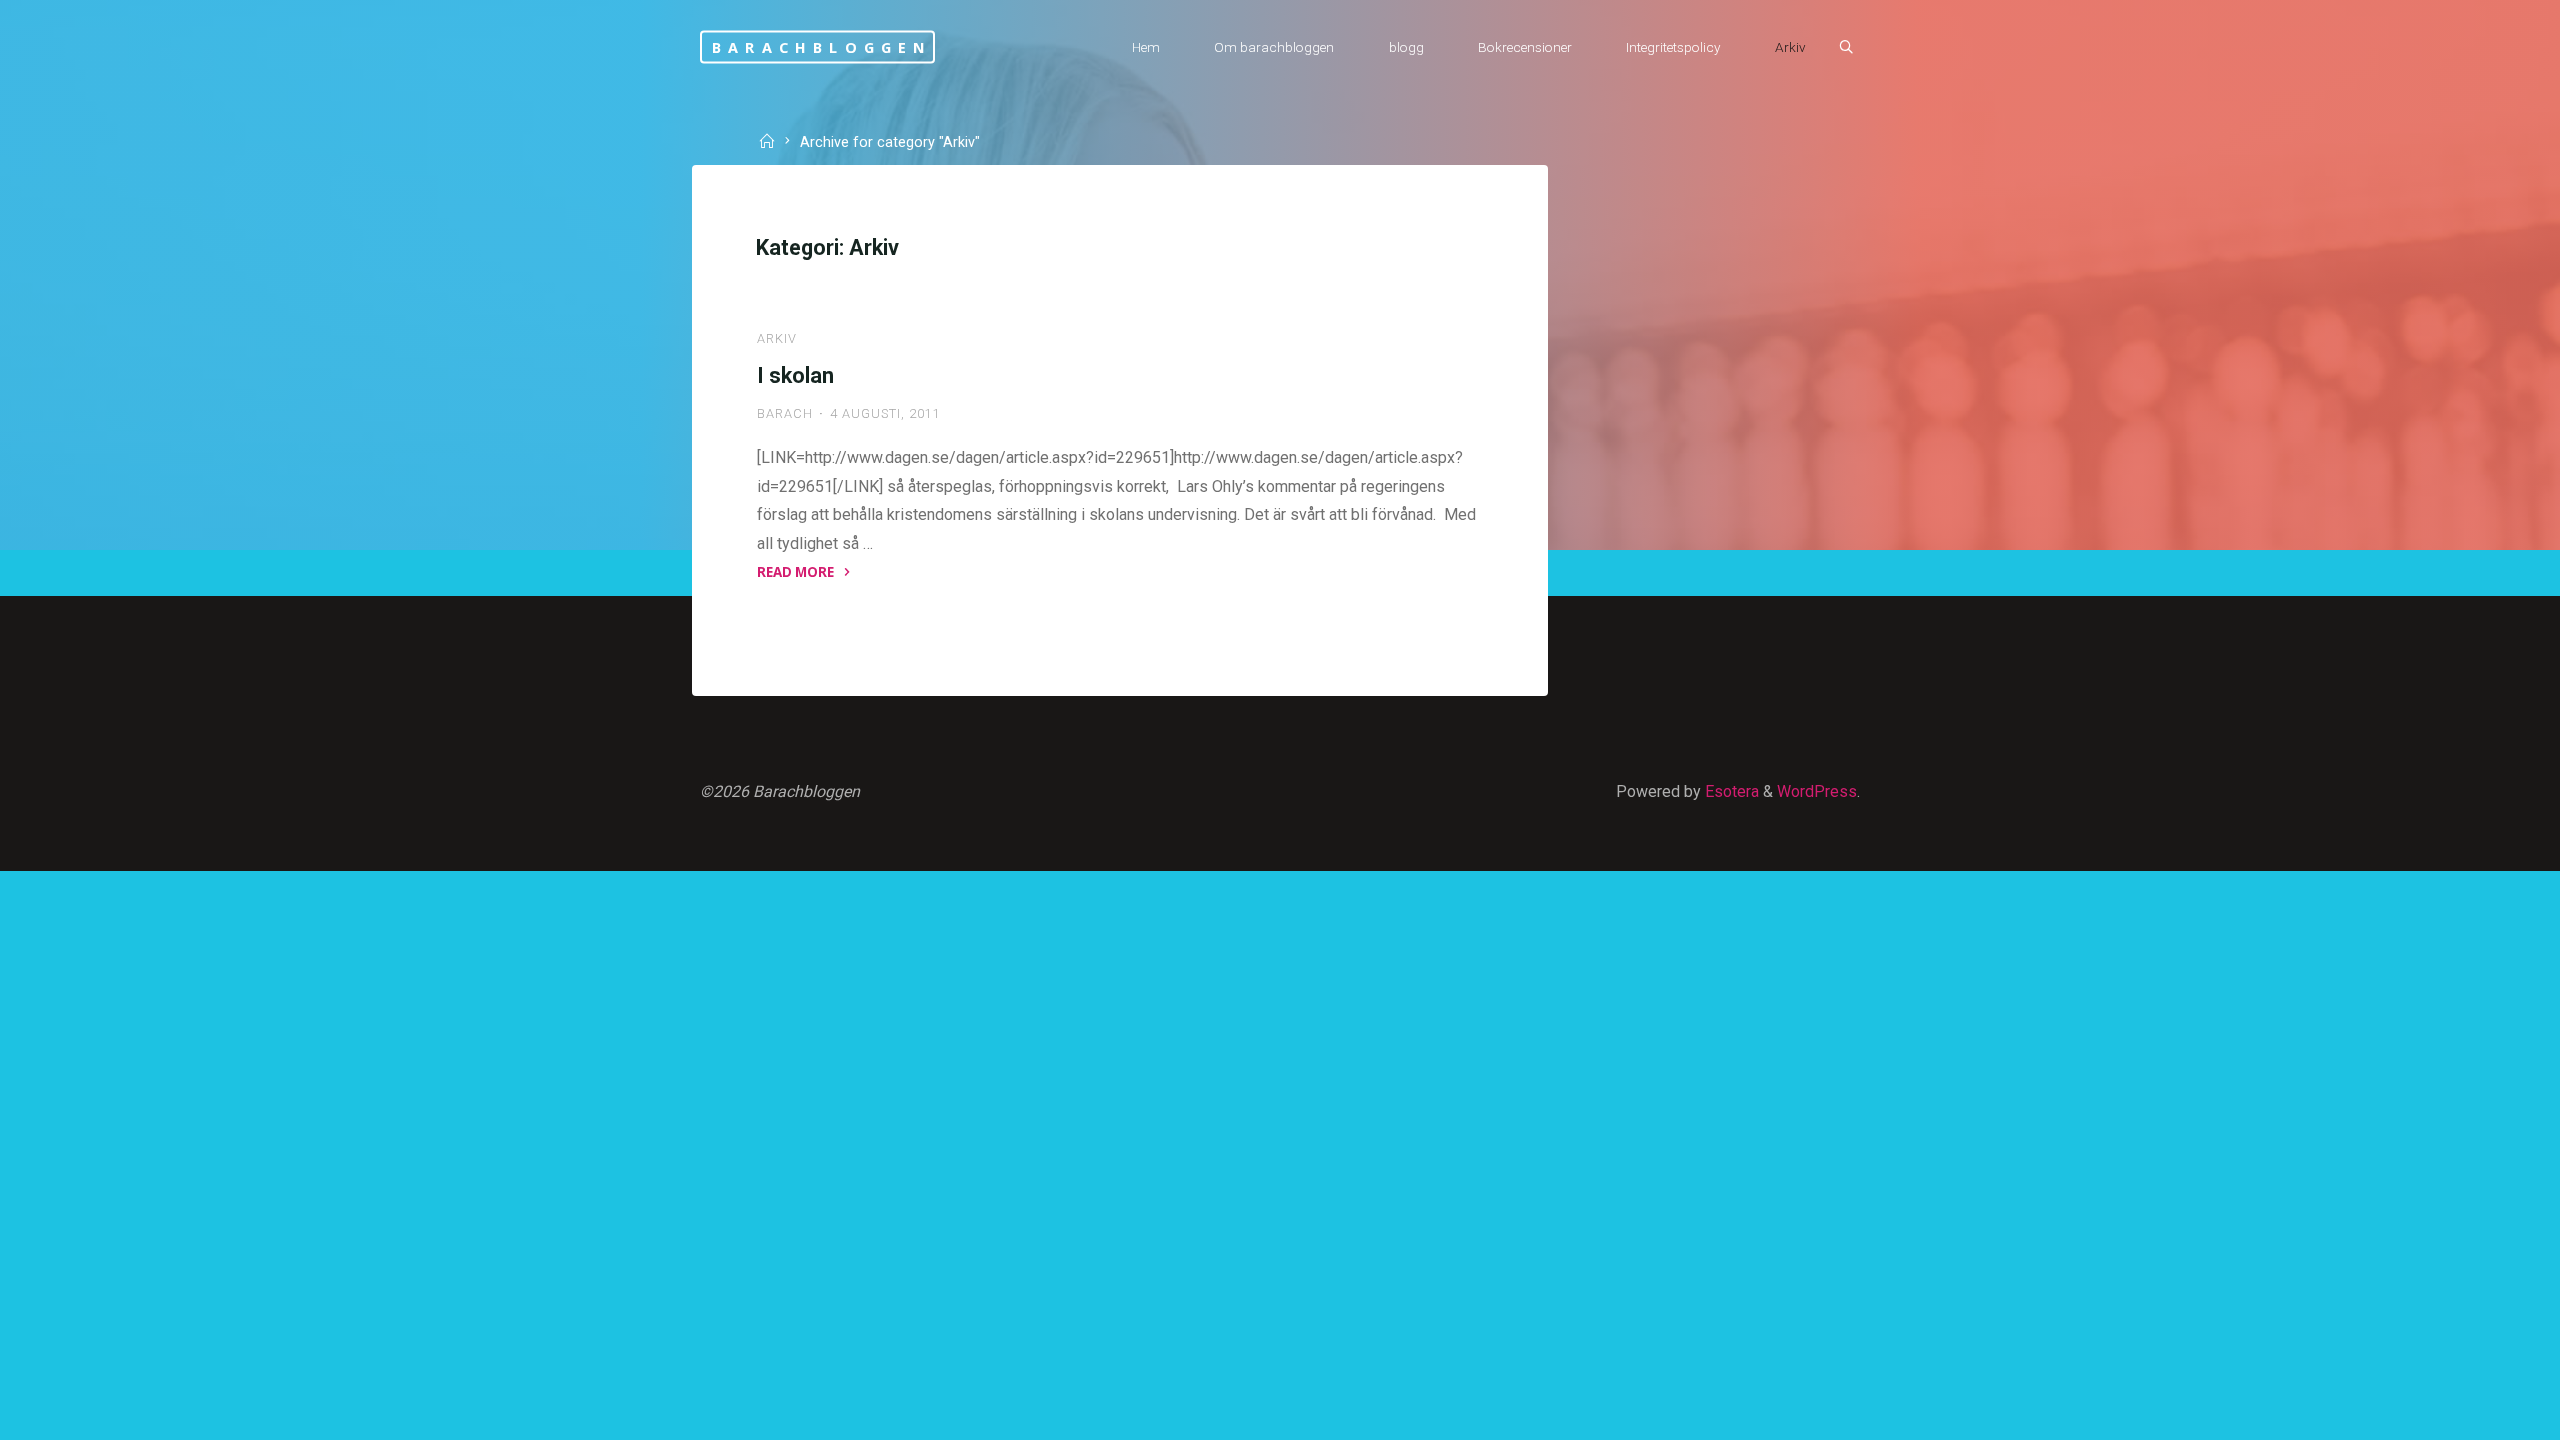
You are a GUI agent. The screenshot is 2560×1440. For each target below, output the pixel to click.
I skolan (795, 375)
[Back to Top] (2482, 1412)
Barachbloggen (822, 46)
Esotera (1730, 791)
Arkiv (777, 338)
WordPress (1817, 791)
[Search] (1846, 48)
